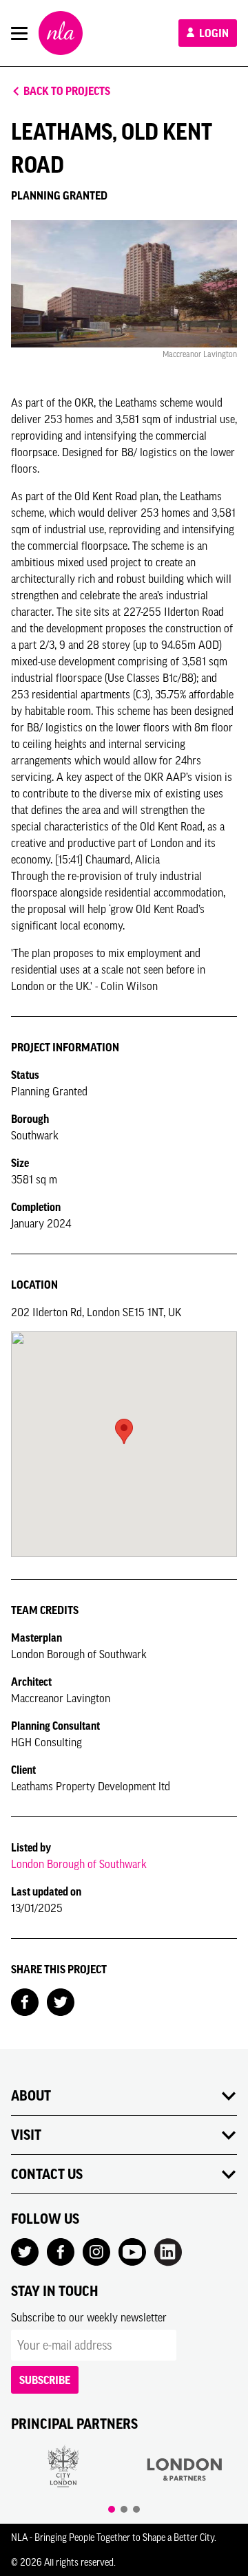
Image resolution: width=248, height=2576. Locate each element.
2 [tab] (124, 2509)
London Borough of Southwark (79, 1864)
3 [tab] (136, 2509)
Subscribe (45, 2380)
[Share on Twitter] (61, 2001)
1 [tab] (112, 2509)
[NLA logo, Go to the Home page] (61, 33)
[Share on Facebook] (25, 2001)
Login (213, 33)
